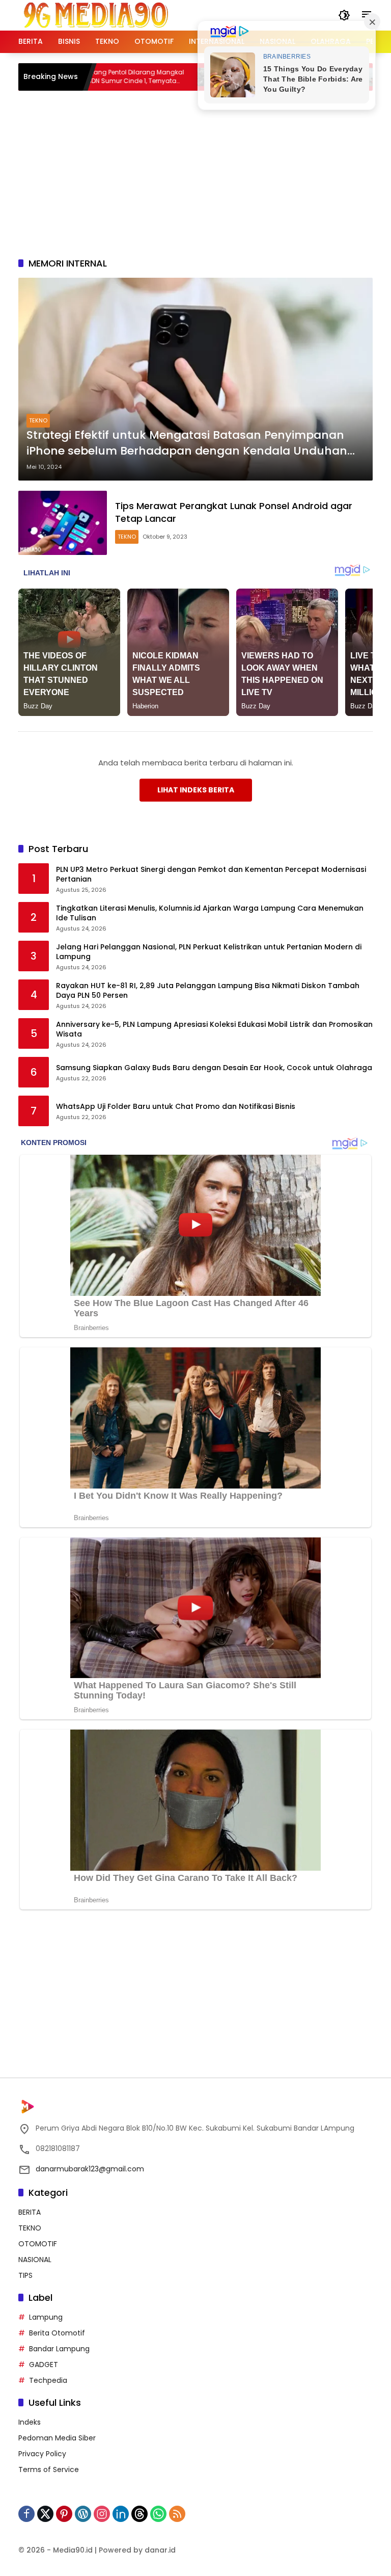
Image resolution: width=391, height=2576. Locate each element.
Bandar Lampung (59, 2349)
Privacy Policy (42, 2454)
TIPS (25, 2275)
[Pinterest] (64, 2514)
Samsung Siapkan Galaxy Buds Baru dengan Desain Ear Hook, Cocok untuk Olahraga (214, 1068)
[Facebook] (26, 2514)
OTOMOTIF (38, 2244)
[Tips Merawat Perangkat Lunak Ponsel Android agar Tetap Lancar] (63, 523)
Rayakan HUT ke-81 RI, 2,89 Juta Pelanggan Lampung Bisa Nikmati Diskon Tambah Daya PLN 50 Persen (208, 991)
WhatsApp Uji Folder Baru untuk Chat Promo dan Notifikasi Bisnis (176, 1107)
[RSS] (177, 2514)
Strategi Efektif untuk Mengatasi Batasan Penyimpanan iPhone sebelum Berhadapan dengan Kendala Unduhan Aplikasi (187, 443)
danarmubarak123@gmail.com (90, 2169)
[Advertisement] (205, 172)
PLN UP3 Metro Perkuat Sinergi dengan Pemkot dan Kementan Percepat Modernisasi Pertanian (211, 875)
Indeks (30, 2422)
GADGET (44, 2365)
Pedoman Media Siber (57, 2438)
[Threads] (139, 2514)
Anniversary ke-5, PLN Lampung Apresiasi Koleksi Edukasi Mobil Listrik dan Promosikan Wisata (214, 1030)
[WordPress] (83, 2514)
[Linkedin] (121, 2514)
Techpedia (48, 2380)
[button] (344, 15)
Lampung (46, 2317)
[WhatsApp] (158, 2514)
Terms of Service (49, 2469)
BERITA (30, 2212)
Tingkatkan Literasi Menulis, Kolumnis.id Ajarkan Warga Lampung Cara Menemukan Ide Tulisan (210, 913)
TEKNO (38, 420)
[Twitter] (45, 2514)
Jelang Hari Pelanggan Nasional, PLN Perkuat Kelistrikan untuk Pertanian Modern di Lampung (209, 952)
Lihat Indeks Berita (196, 790)
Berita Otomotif (57, 2333)
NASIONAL (35, 2260)
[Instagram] (102, 2514)
